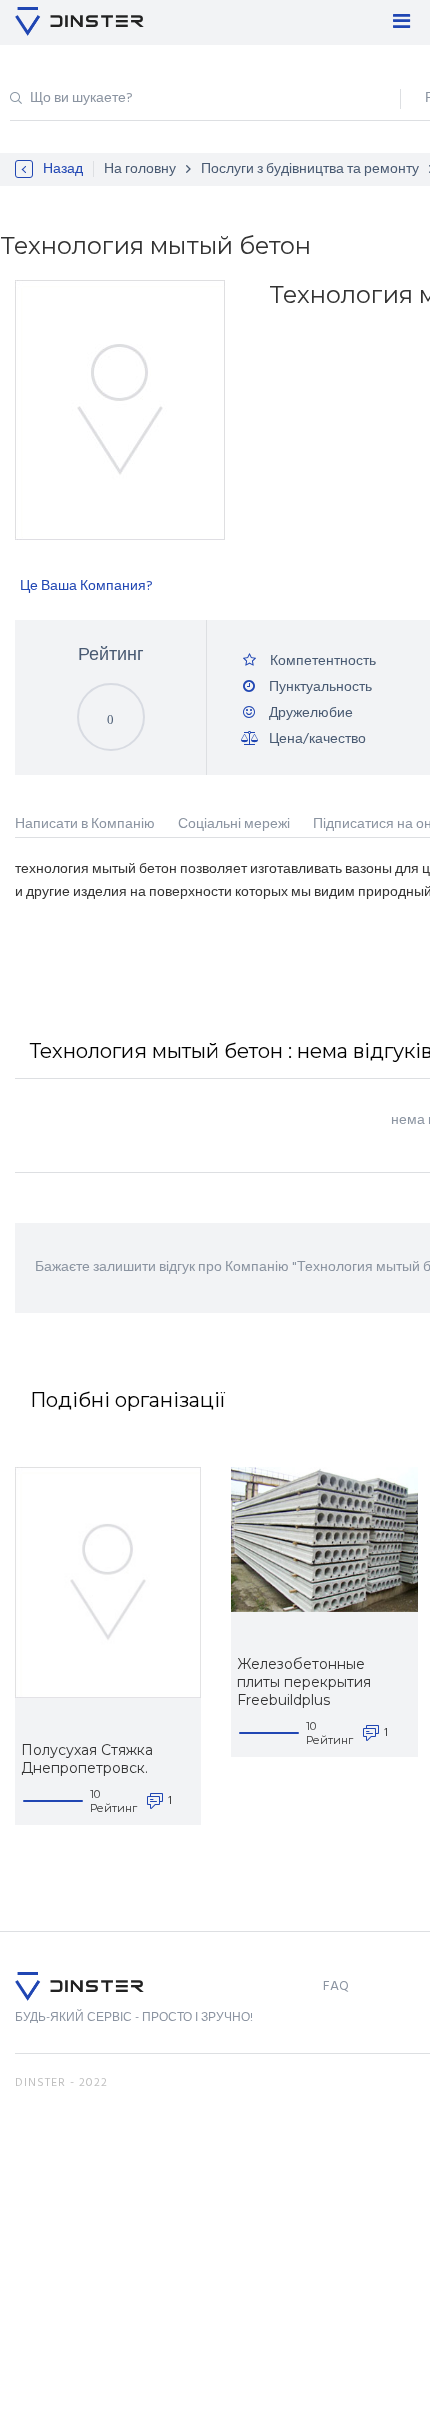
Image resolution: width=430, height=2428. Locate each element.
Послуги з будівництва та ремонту (310, 169)
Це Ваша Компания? (86, 586)
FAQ (336, 1986)
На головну (140, 169)
